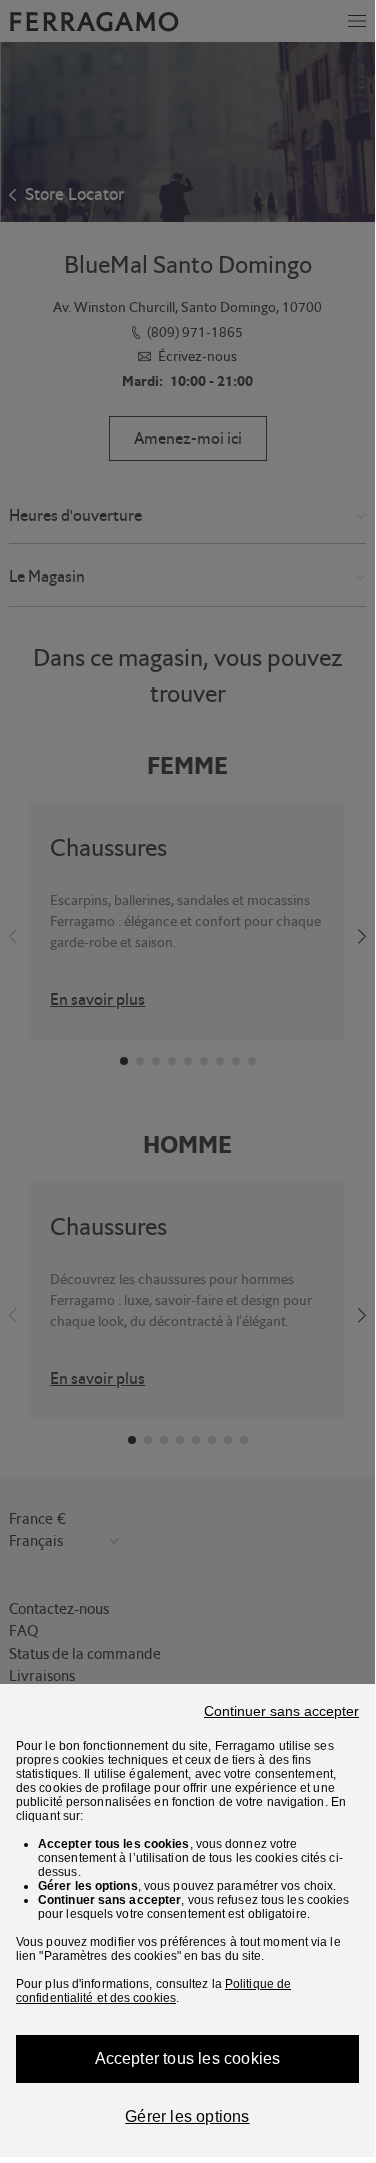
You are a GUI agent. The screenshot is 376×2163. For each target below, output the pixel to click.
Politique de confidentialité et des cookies (153, 1991)
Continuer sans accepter (281, 1711)
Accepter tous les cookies (188, 2058)
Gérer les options (187, 2116)
